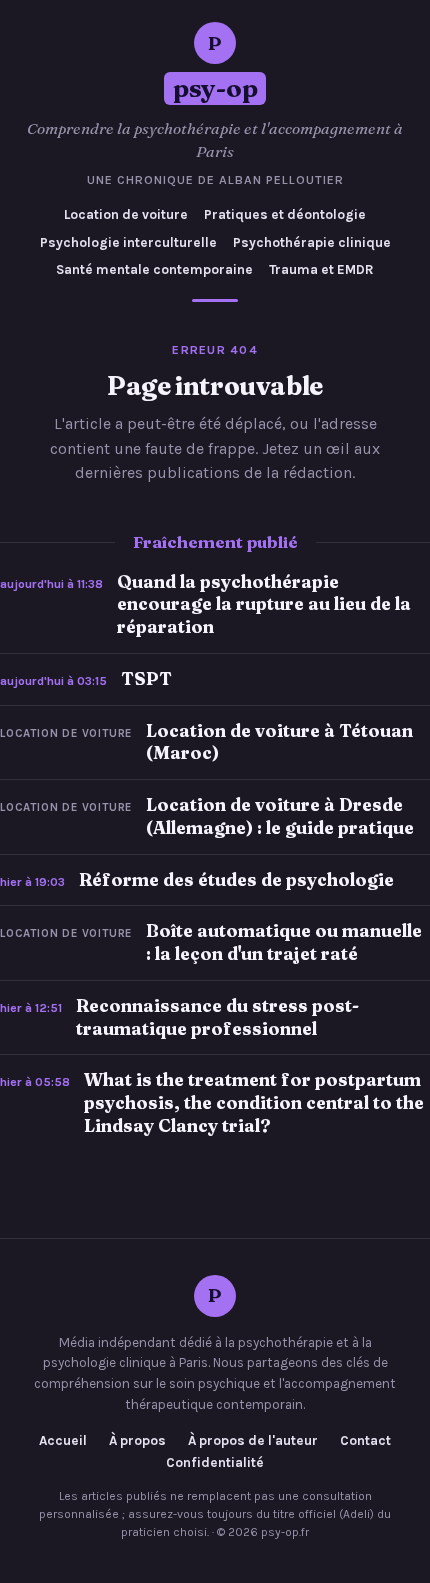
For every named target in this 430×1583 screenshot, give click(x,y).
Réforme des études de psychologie (236, 879)
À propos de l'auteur (253, 1441)
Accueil (63, 1441)
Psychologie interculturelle (128, 242)
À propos (137, 1441)
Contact (365, 1441)
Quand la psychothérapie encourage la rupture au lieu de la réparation (264, 604)
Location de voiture (126, 214)
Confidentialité (215, 1463)
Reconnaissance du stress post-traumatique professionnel (217, 1017)
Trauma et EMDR (321, 269)
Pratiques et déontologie (285, 214)
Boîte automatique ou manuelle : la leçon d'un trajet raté (284, 942)
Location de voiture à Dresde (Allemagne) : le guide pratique (280, 816)
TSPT (146, 678)
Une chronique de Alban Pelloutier (215, 180)
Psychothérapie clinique (312, 242)
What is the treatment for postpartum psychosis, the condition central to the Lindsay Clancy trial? (254, 1102)
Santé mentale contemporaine (154, 269)
